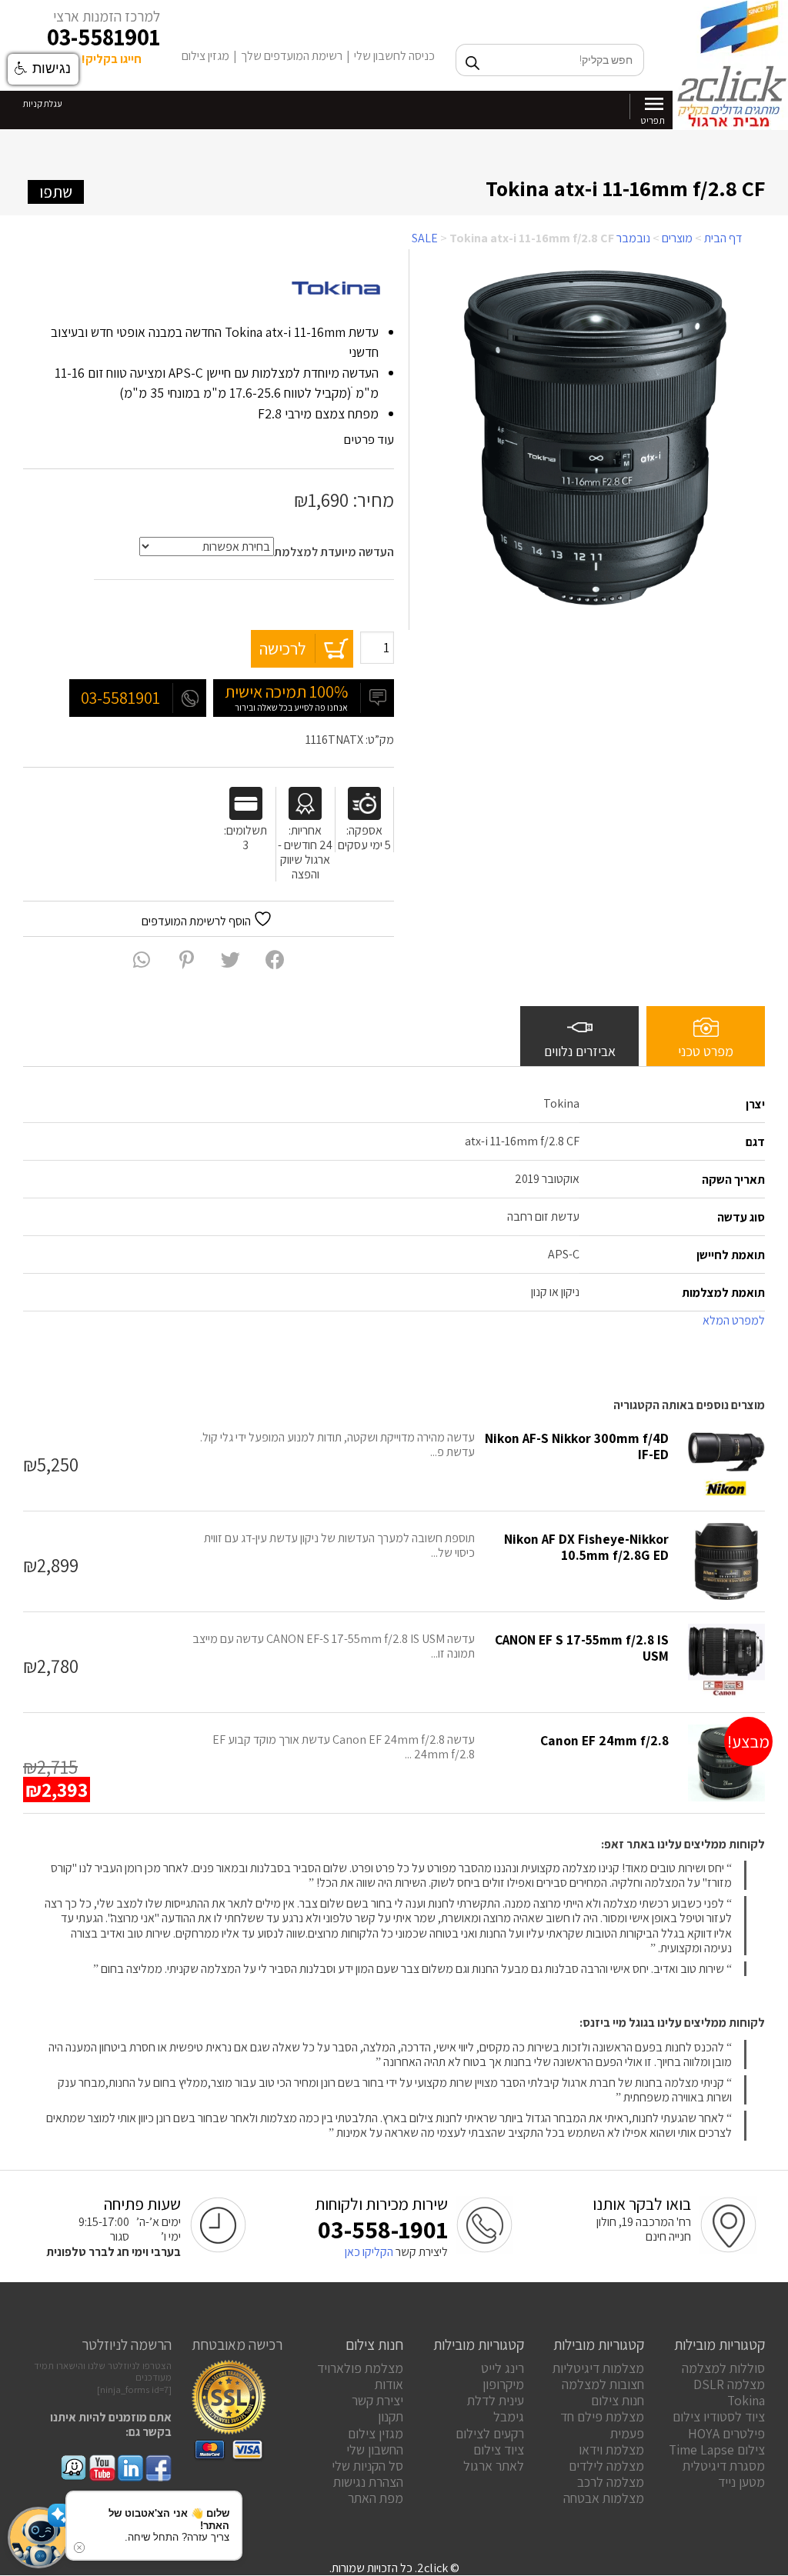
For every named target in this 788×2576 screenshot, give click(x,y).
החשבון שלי (375, 2449)
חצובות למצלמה (603, 2384)
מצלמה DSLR (729, 2384)
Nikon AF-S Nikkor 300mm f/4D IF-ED (577, 1446)
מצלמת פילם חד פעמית (602, 2424)
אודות (389, 2384)
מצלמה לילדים (606, 2466)
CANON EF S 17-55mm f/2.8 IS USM (582, 1648)
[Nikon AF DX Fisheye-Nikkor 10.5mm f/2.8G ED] (726, 1561)
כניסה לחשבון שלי (394, 56)
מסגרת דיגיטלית (724, 2466)
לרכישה (283, 648)
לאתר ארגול (494, 2466)
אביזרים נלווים (580, 1051)
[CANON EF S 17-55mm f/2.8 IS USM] (726, 1662)
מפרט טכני (706, 1051)
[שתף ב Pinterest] (187, 960)
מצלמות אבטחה (604, 2498)
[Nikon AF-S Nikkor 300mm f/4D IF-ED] (726, 1461)
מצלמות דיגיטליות (598, 2368)
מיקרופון (503, 2384)
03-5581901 (104, 37)
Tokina (746, 2400)
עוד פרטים (367, 439)
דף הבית (723, 238)
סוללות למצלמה (723, 2368)
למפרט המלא (733, 1320)
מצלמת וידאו (611, 2449)
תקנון (391, 2416)
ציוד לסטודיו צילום (719, 2416)
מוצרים (677, 238)
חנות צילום (618, 2400)
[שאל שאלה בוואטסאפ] (142, 960)
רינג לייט (503, 2368)
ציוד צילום (499, 2449)
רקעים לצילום (490, 2433)
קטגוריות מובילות (720, 2344)
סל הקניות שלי (367, 2466)
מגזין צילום (205, 56)
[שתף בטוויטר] (230, 960)
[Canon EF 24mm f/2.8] (726, 1763)
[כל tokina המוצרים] (336, 289)
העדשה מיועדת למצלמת (334, 552)
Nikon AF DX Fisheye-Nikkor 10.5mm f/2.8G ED (586, 1547)
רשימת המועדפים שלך (292, 56)
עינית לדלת (496, 2400)
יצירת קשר (377, 2400)
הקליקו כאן (369, 2252)
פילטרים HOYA (726, 2433)
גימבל (509, 2416)
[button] (38, 2538)
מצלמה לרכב (611, 2482)
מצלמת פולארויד (360, 2368)
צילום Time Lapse (717, 2449)
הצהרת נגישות (368, 2482)
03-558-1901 (383, 2229)
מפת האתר (376, 2498)
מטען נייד (741, 2482)
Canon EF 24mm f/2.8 (604, 1740)
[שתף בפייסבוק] (275, 960)
